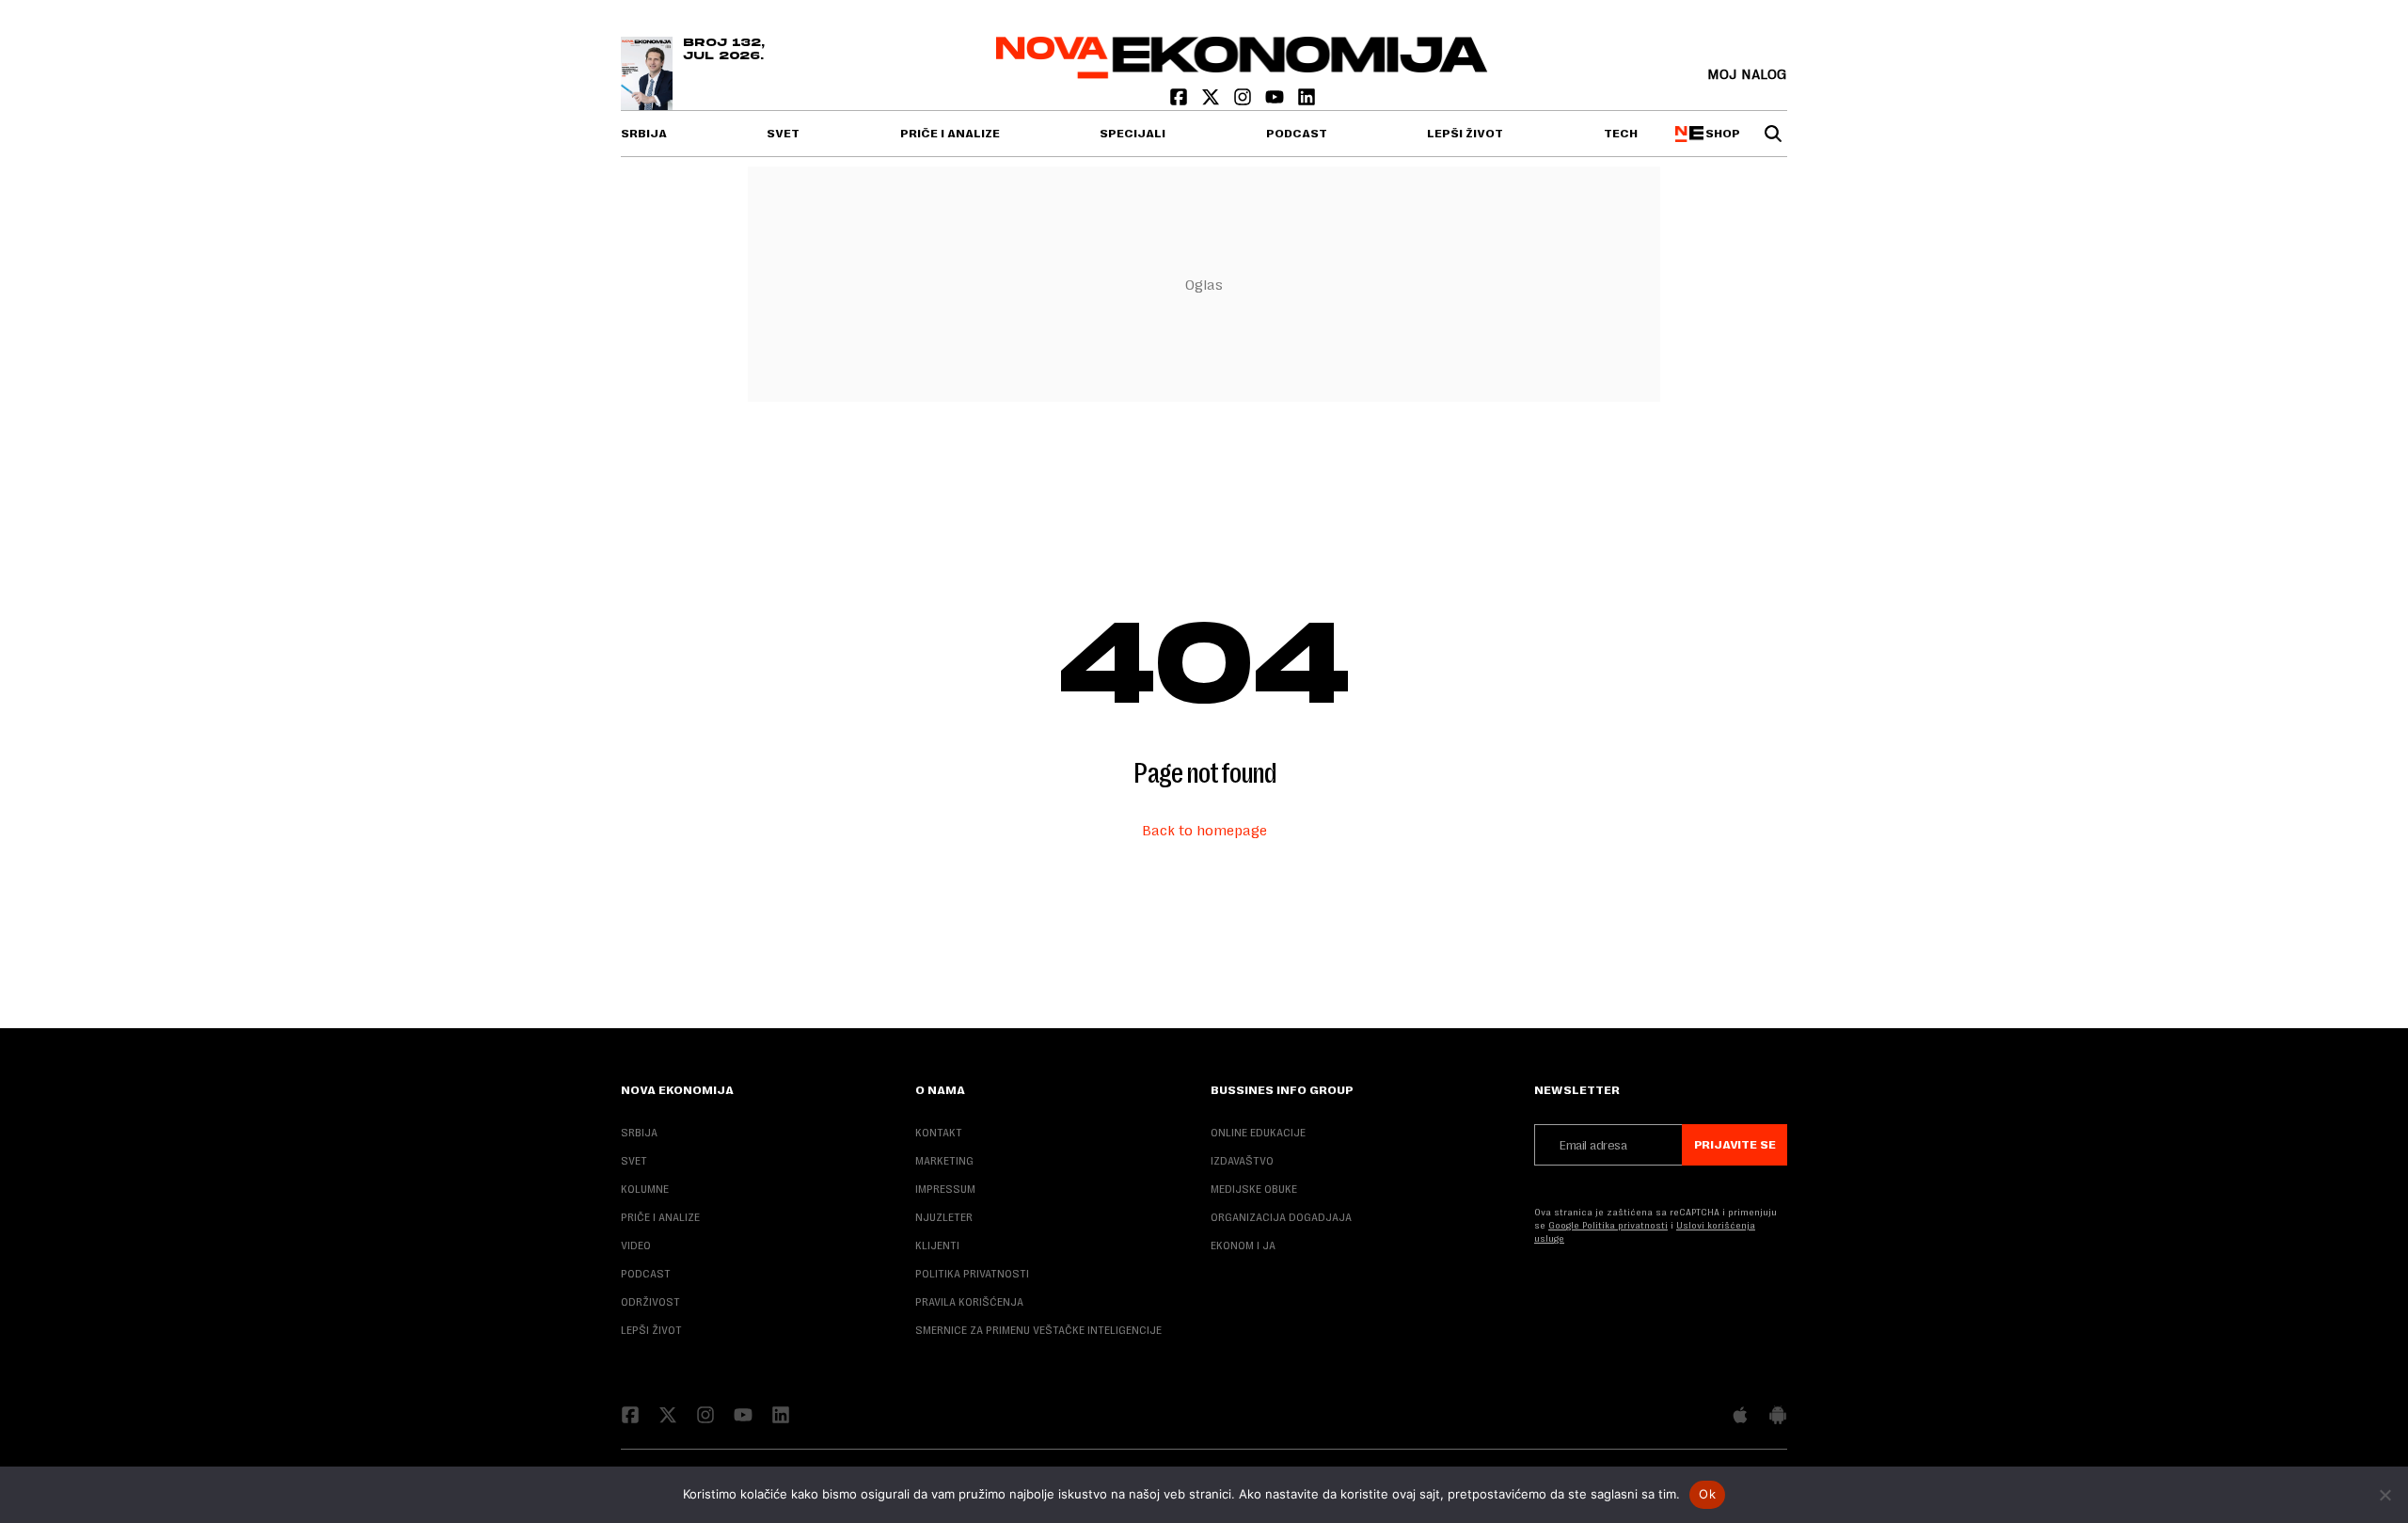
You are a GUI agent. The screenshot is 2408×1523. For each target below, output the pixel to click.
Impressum (945, 1189)
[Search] (1773, 134)
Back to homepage (1204, 830)
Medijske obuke (1254, 1189)
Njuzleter (944, 1217)
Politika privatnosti (972, 1274)
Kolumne (645, 1189)
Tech (1621, 134)
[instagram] (1244, 101)
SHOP (1720, 134)
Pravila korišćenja (969, 1302)
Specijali (1133, 134)
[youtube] (1276, 101)
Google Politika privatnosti (1608, 1225)
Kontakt (939, 1133)
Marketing (944, 1161)
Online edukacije (1258, 1133)
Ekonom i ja (1243, 1245)
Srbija (644, 134)
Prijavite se (1735, 1145)
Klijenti (937, 1245)
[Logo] (1242, 74)
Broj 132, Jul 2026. (724, 50)
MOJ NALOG (1747, 74)
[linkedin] (1307, 101)
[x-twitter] (1212, 101)
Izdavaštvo (1242, 1161)
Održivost (650, 1302)
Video (636, 1245)
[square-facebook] (1180, 101)
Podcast (1297, 134)
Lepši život (1465, 134)
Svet (783, 134)
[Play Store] (1778, 1417)
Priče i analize (950, 134)
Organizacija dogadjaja (1281, 1217)
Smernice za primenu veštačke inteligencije (1038, 1330)
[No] (2384, 1495)
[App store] (1740, 1417)
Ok (1707, 1494)
